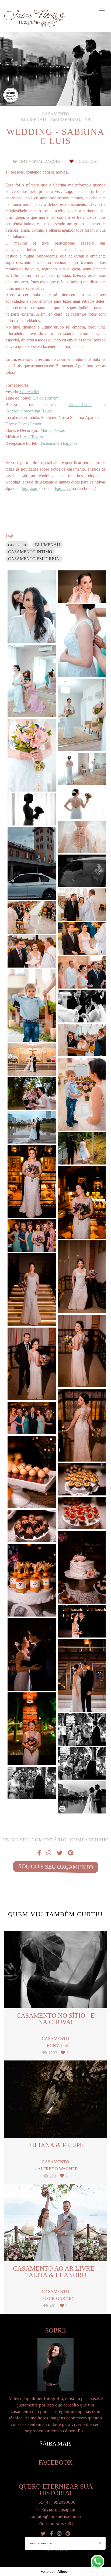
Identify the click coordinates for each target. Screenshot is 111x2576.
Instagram (30, 489)
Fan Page (63, 489)
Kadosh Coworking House (29, 411)
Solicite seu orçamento (55, 1867)
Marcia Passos (53, 430)
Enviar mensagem (58, 2509)
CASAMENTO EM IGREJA (34, 559)
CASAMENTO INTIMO (30, 552)
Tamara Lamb (80, 405)
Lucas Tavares (32, 437)
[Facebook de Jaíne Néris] (51, 2534)
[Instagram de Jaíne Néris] (59, 2534)
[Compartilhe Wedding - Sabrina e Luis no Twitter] (60, 1853)
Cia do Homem (45, 398)
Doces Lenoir (30, 424)
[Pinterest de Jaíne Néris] (68, 2534)
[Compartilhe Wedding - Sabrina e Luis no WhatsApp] (49, 1853)
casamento (17, 545)
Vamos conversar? (42, 2543)
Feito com (56, 2572)
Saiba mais (55, 2443)
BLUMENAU (48, 545)
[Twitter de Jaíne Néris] (43, 2534)
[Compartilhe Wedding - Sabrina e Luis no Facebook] (39, 1853)
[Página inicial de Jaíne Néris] (34, 19)
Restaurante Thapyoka (58, 443)
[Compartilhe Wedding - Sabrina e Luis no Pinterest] (71, 1853)
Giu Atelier (29, 392)
